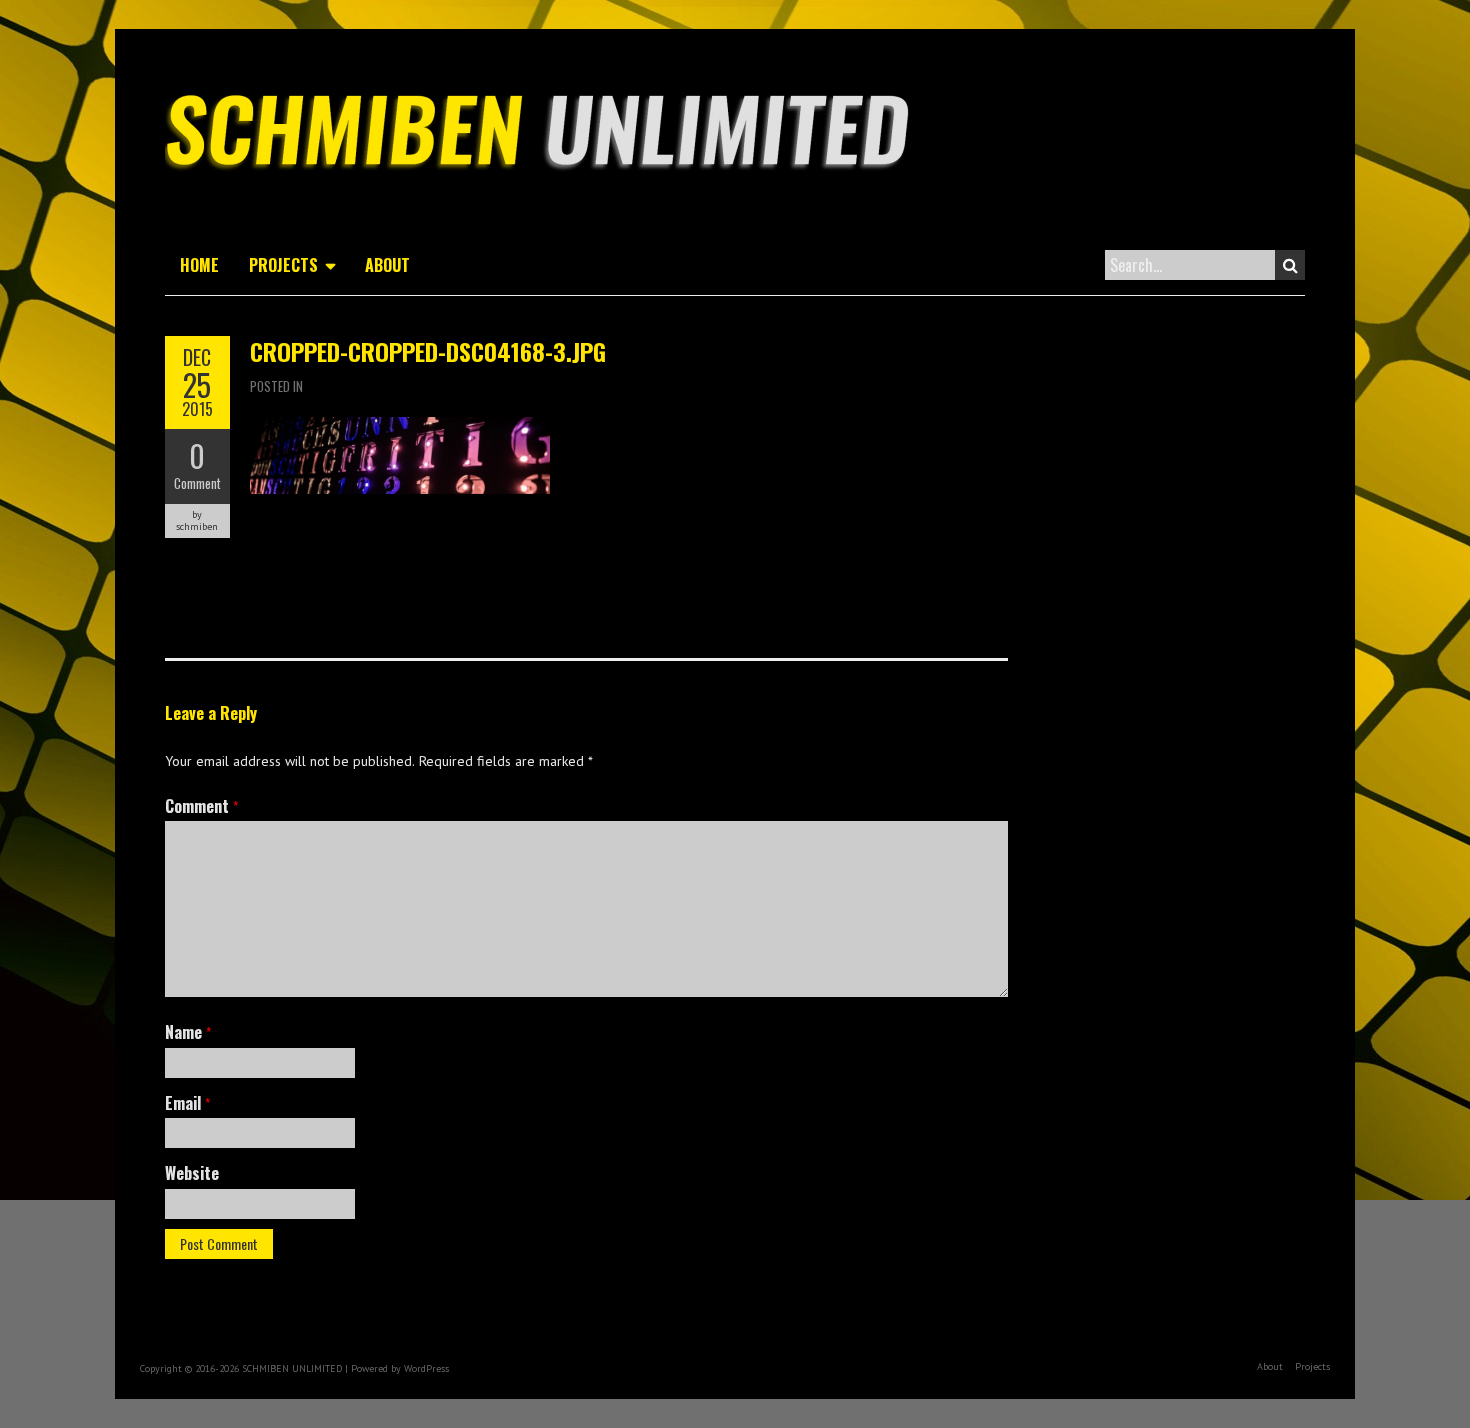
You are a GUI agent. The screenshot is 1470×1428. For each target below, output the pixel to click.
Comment (197, 483)
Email (187, 1103)
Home (199, 265)
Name (188, 1032)
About (387, 265)
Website (192, 1173)
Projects (283, 265)
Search (1290, 265)
